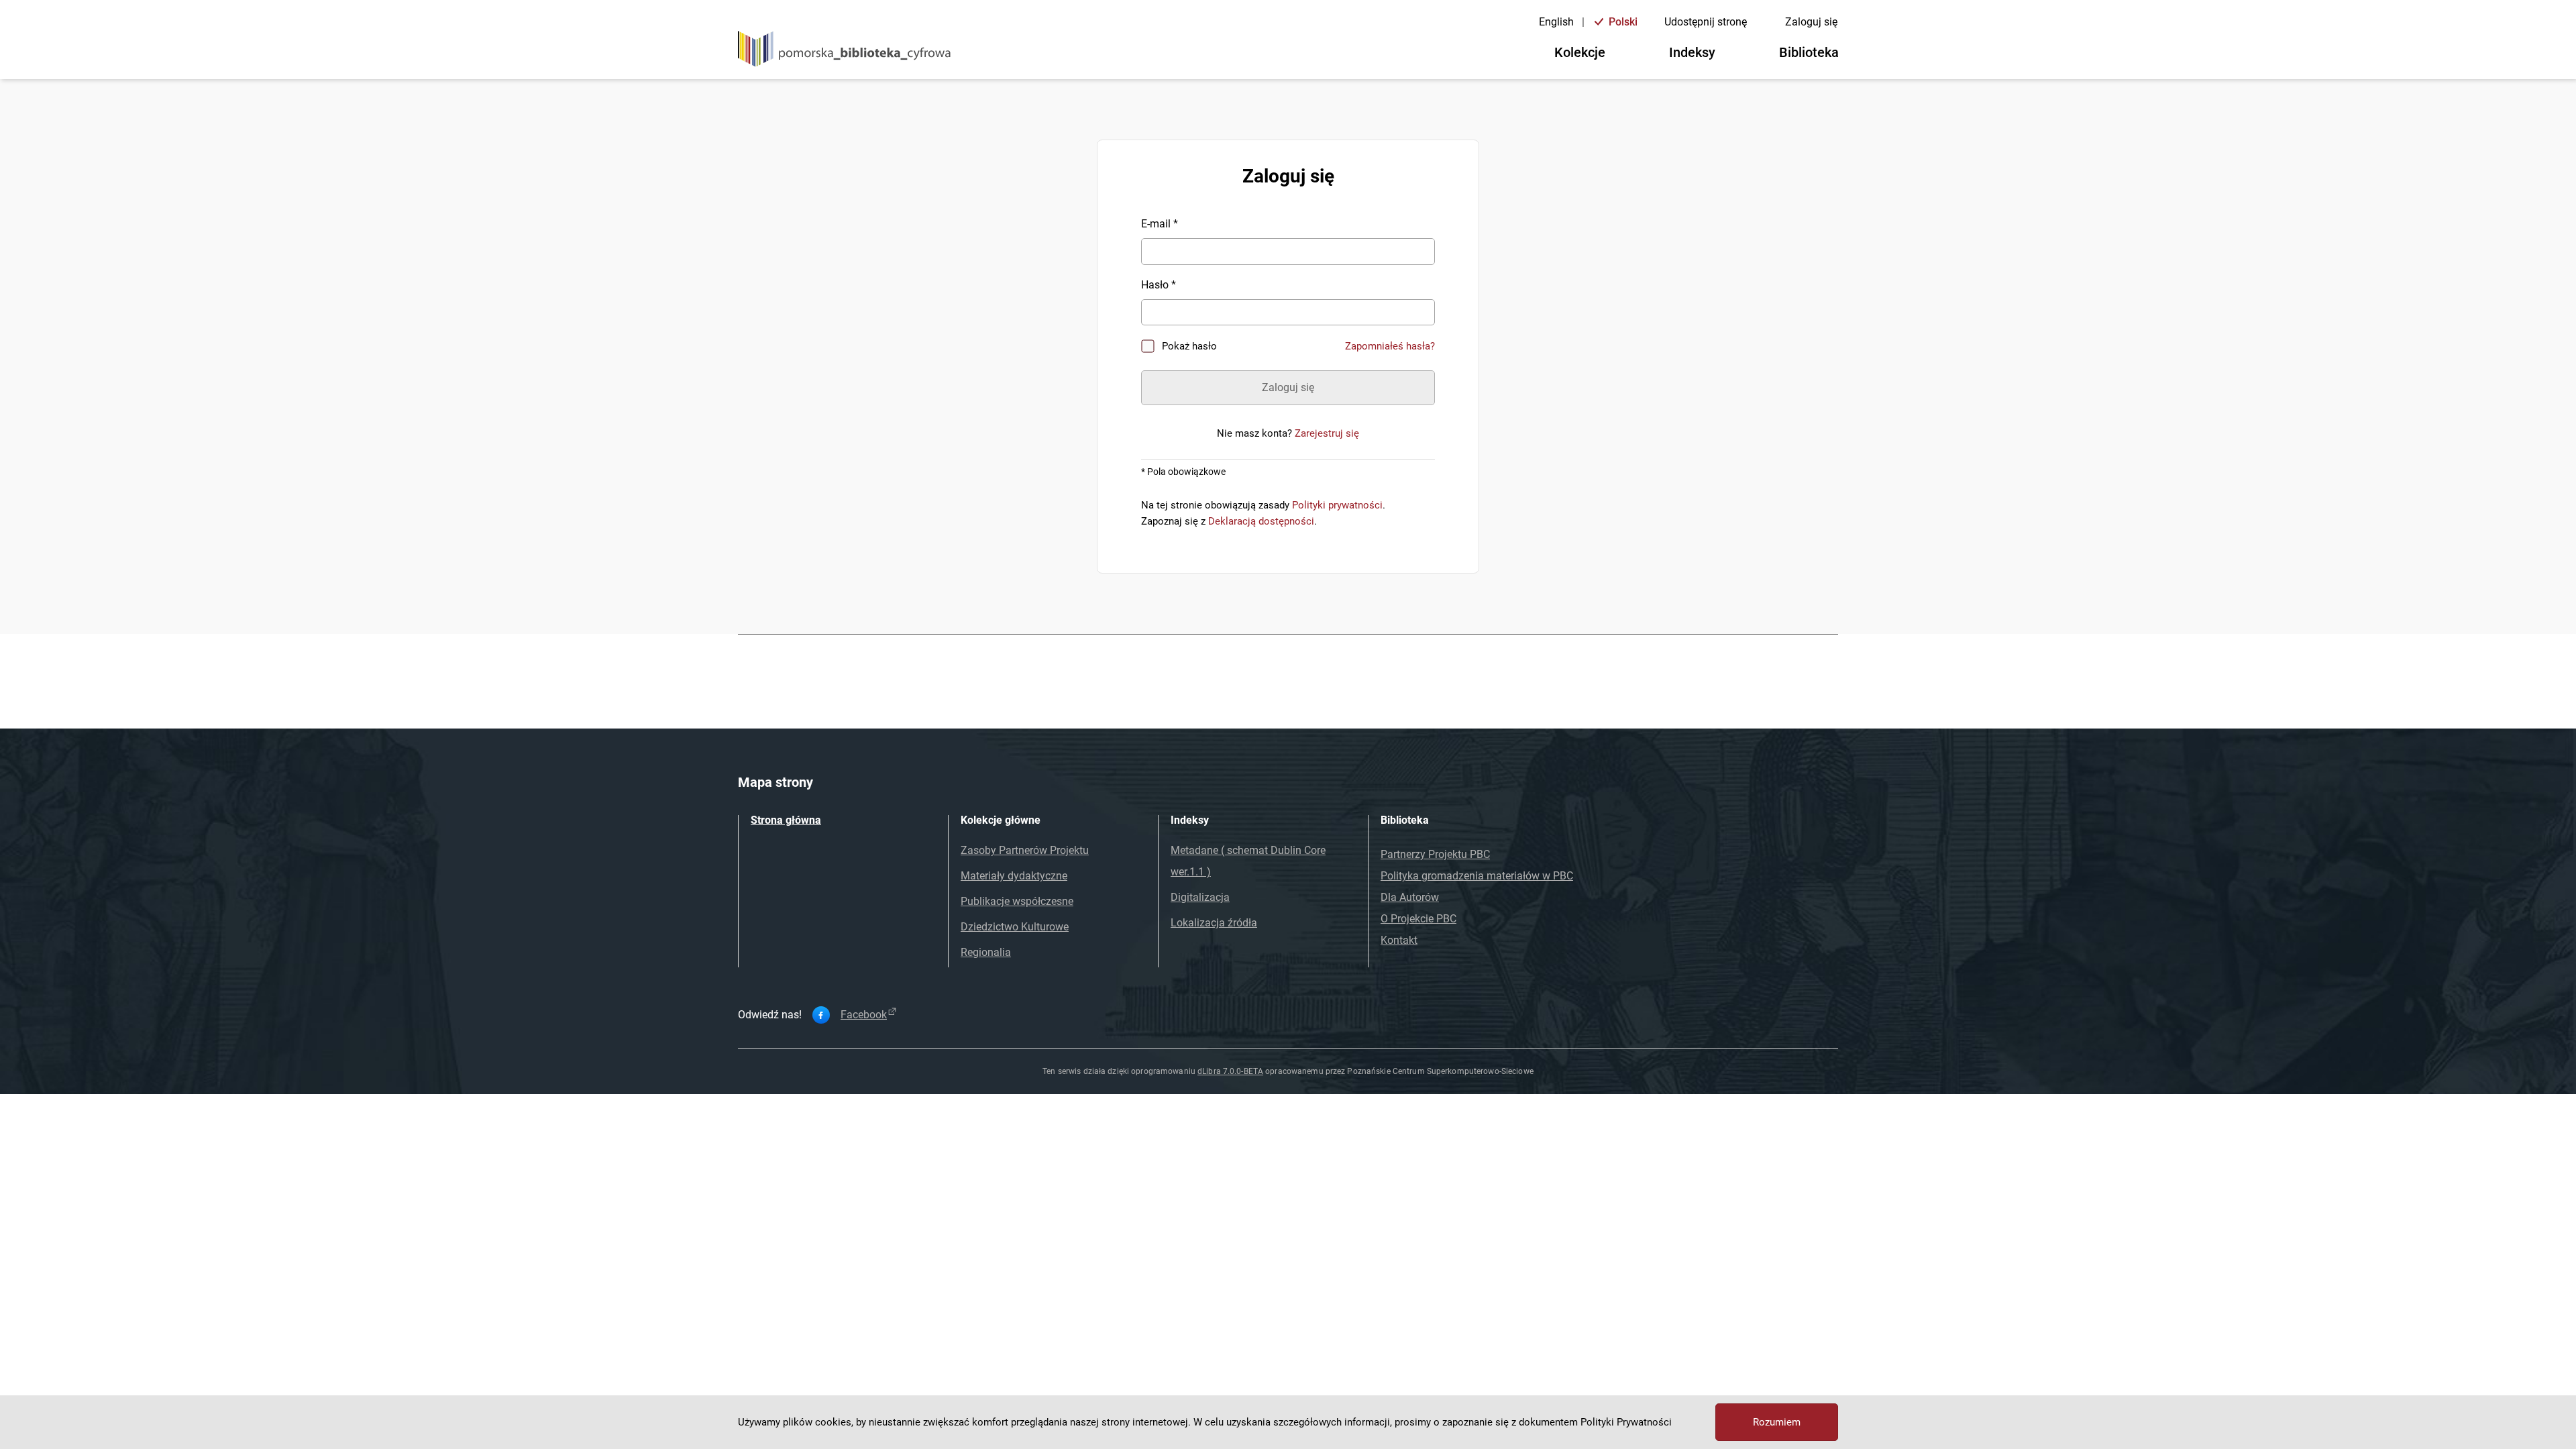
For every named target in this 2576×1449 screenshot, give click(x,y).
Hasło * (1159, 285)
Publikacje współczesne (1017, 901)
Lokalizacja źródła (1214, 923)
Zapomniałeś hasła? (1390, 346)
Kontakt (1399, 940)
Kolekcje (1580, 52)
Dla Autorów (1410, 897)
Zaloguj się (1811, 22)
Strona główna (786, 820)
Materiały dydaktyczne (1014, 876)
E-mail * (1160, 224)
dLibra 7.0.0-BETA (1230, 1071)
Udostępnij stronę (1706, 22)
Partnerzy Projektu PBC (1435, 854)
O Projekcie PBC (1418, 919)
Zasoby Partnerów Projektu (1025, 850)
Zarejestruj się (1327, 433)
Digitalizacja (1200, 897)
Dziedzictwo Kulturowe (1015, 927)
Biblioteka (1809, 52)
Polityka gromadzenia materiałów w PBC (1477, 876)
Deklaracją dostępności (1261, 521)
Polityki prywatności (1337, 505)
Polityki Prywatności (1626, 1422)
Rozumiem (1777, 1422)
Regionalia (986, 952)
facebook (864, 1015)
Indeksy (1692, 52)
